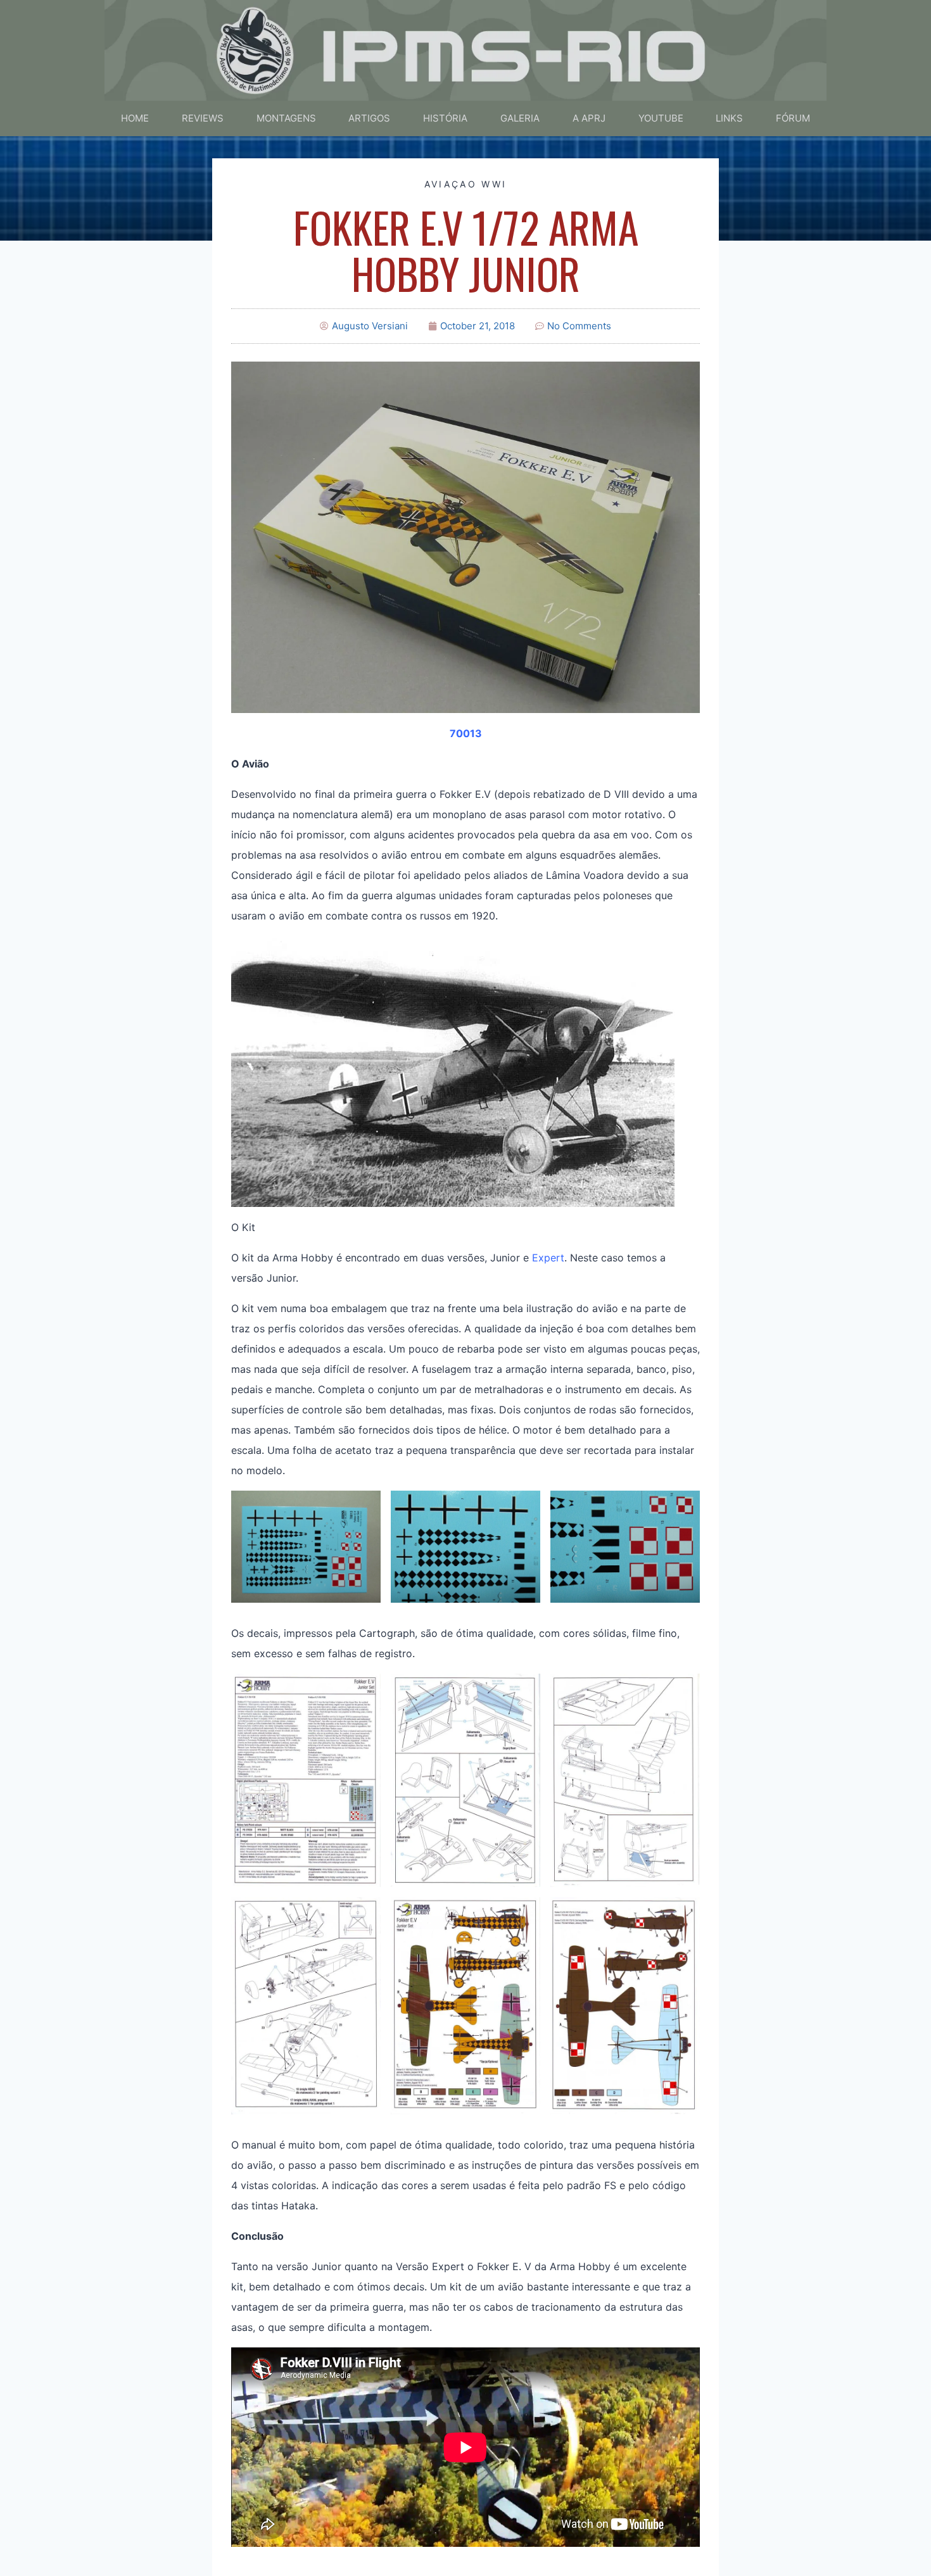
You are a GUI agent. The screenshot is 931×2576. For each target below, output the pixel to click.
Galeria (520, 118)
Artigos (369, 118)
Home (135, 118)
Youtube (661, 118)
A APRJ (589, 118)
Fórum (793, 118)
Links (729, 118)
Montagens (286, 118)
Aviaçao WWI (465, 184)
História (445, 118)
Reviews (203, 118)
